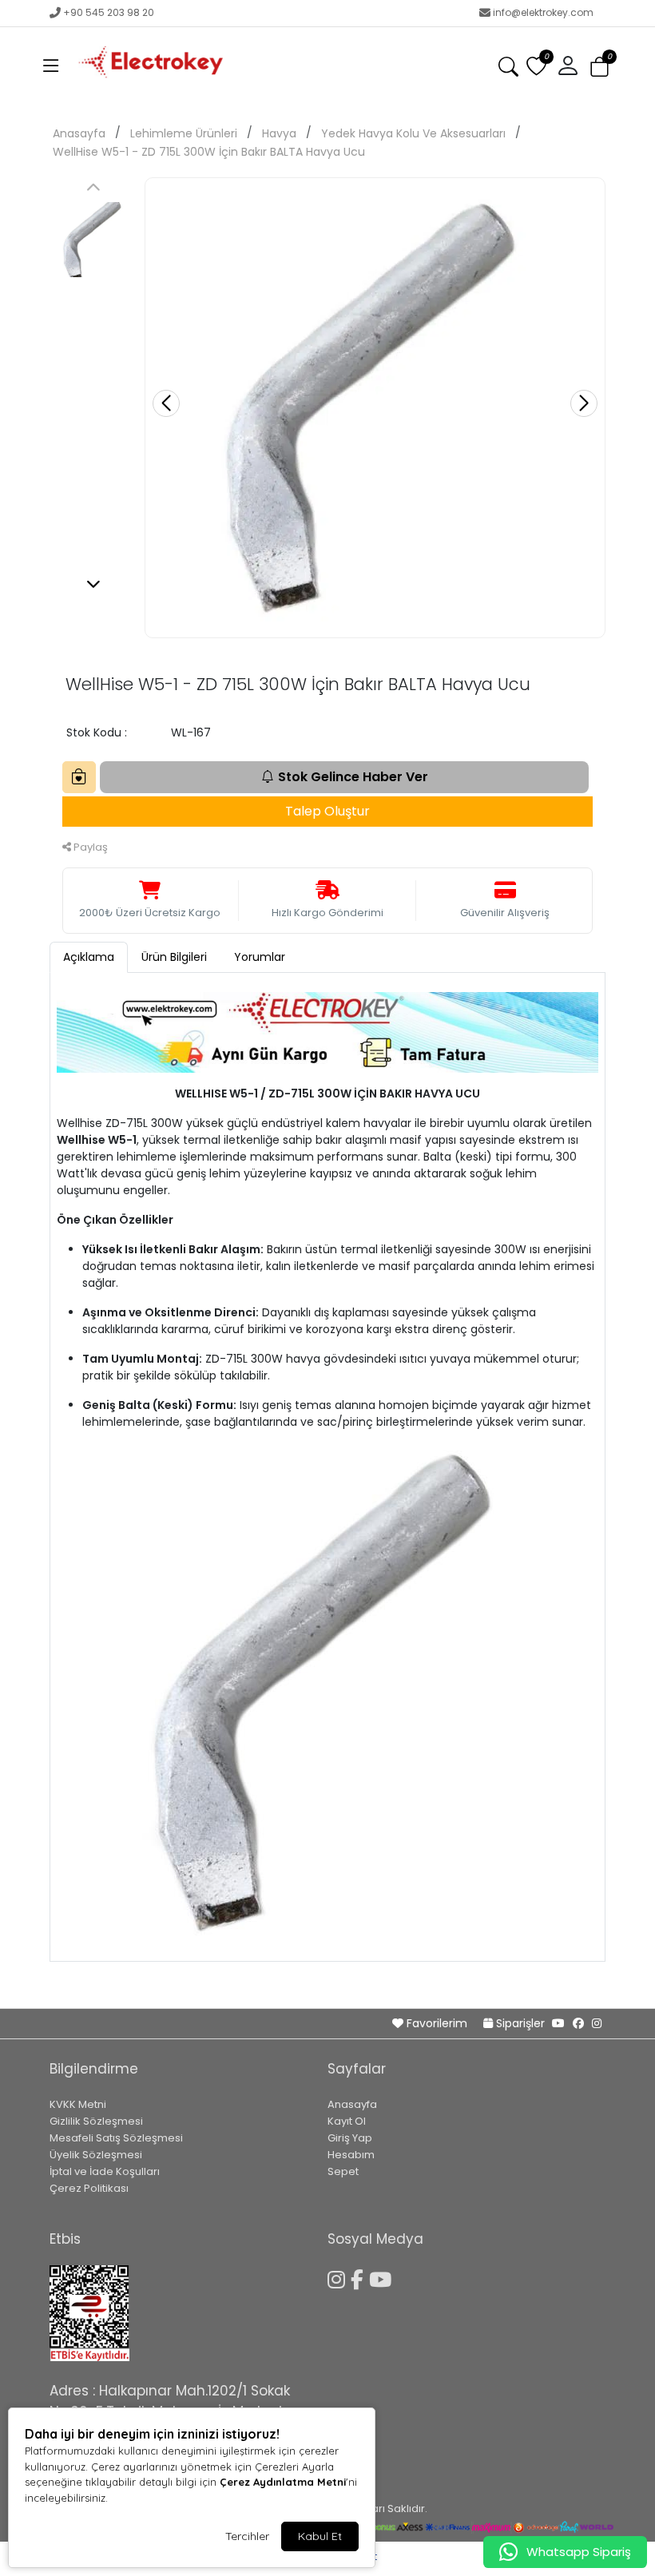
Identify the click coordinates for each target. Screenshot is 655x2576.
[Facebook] (360, 2277)
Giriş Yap (350, 2138)
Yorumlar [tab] (260, 957)
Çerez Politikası (89, 2188)
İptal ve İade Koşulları (105, 2171)
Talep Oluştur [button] (327, 811)
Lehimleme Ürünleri (184, 133)
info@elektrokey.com (543, 12)
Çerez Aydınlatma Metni (283, 2482)
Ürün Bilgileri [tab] (174, 957)
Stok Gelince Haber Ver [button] (353, 777)
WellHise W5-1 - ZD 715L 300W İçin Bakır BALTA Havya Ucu (209, 152)
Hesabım (351, 2155)
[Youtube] (383, 2277)
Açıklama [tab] (89, 957)
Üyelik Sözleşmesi (96, 2155)
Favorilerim (437, 2023)
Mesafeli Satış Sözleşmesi (116, 2138)
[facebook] (578, 2023)
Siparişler (520, 2023)
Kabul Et (320, 2536)
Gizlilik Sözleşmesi (96, 2121)
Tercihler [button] (247, 2536)
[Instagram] (339, 2277)
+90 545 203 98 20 (109, 12)
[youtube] (558, 2023)
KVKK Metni (78, 2104)
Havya (279, 133)
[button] (51, 66)
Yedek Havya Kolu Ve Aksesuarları (413, 133)
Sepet (343, 2171)
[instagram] (597, 2023)
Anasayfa (79, 133)
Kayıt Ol (347, 2121)
